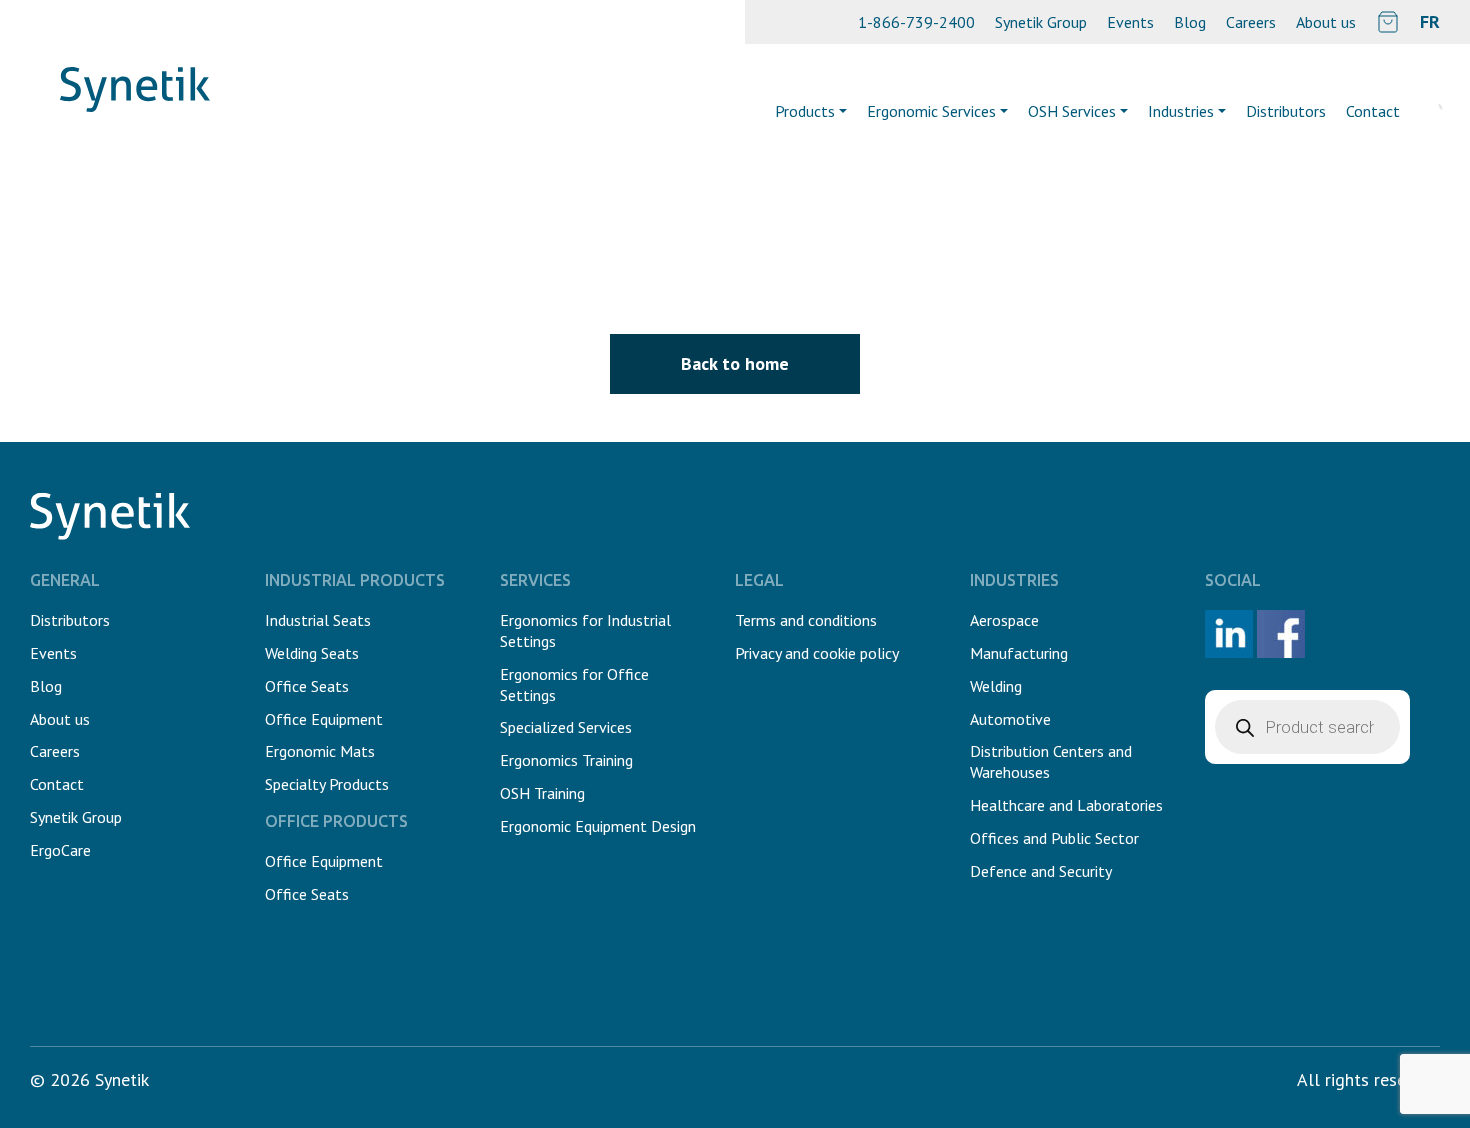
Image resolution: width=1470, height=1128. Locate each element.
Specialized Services (566, 727)
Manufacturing (1019, 653)
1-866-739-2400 (916, 22)
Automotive (1010, 719)
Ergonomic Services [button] (931, 111)
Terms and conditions (806, 620)
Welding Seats (312, 653)
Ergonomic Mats (320, 751)
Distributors (1286, 111)
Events (1130, 22)
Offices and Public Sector (1054, 838)
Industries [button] (1181, 111)
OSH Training (542, 793)
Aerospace (1004, 620)
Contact (57, 784)
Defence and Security (1041, 871)
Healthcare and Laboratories (1066, 805)
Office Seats (307, 686)
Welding (996, 686)
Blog (1190, 22)
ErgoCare (60, 850)
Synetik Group (1041, 22)
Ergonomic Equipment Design (598, 826)
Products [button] (805, 111)
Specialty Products (327, 784)
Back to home (735, 363)
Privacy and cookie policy (817, 653)
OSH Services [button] (1072, 111)
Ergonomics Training (566, 760)
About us (1326, 22)
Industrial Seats (318, 620)
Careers (1251, 22)
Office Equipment (324, 719)
